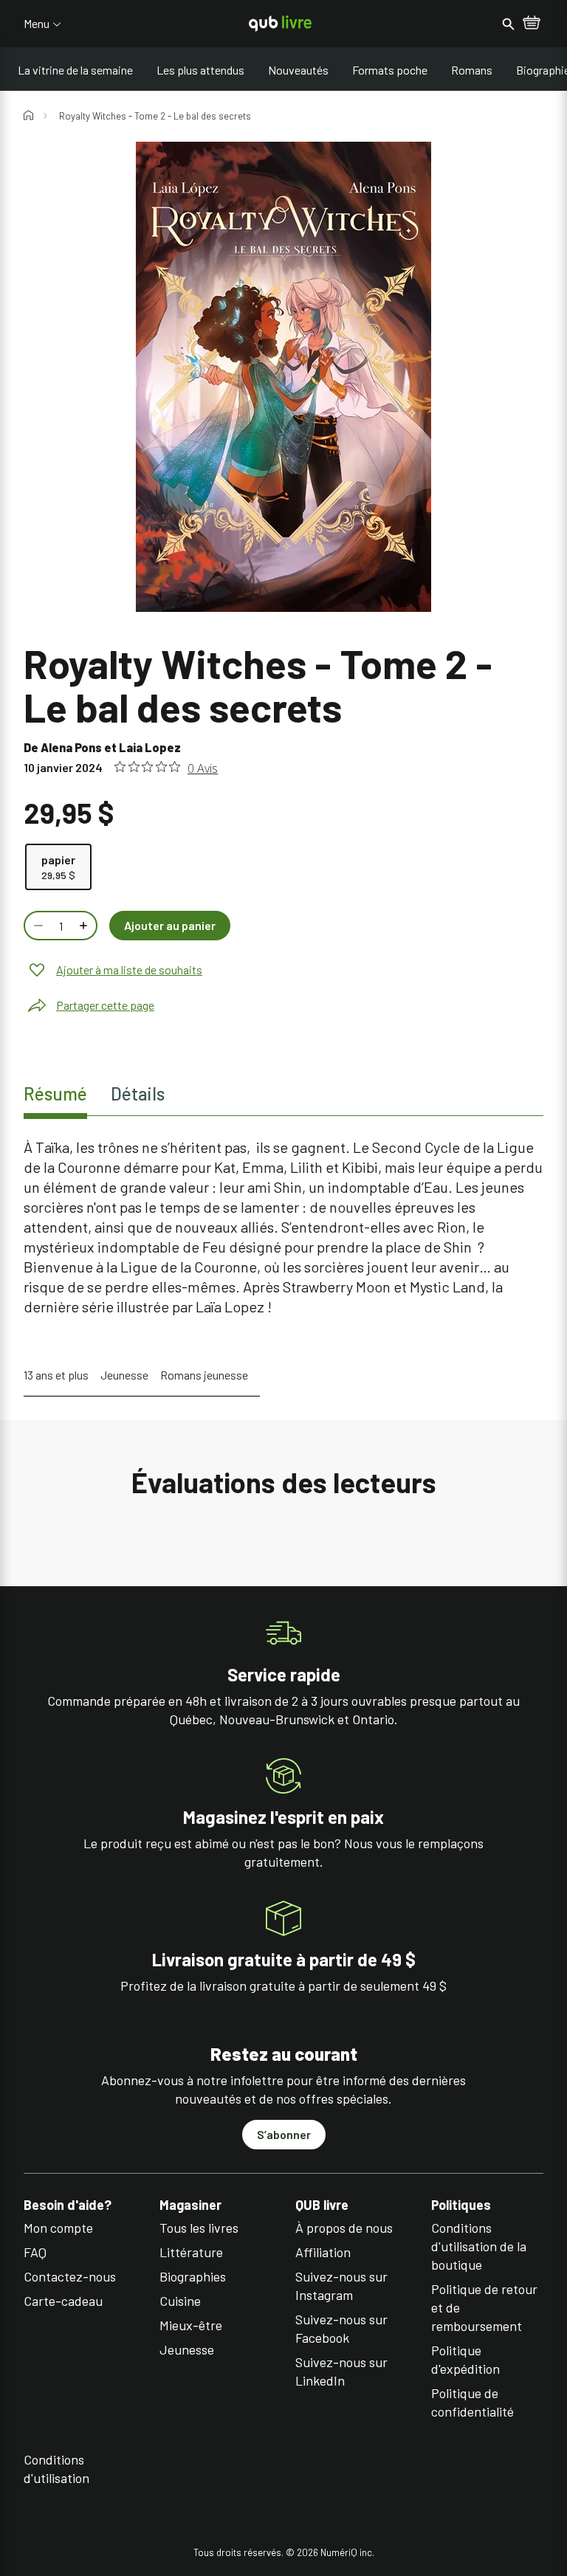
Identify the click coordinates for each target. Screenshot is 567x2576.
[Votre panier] (532, 24)
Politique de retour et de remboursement (484, 2307)
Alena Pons (71, 747)
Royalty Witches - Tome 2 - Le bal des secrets (155, 116)
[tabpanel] (283, 1227)
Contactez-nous (70, 2276)
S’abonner (284, 2134)
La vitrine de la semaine (75, 70)
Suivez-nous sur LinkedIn (341, 2371)
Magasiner (190, 2205)
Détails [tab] (138, 1094)
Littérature (191, 2252)
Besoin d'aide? (68, 2205)
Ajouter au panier (170, 925)
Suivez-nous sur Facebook (341, 2328)
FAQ (35, 2252)
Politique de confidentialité (472, 2402)
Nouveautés (298, 70)
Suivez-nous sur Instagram (341, 2286)
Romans (472, 70)
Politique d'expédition (465, 2359)
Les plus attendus (200, 70)
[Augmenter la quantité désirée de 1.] (85, 926)
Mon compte (58, 2228)
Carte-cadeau (63, 2301)
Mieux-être (191, 2325)
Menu (37, 24)
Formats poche (390, 70)
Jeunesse (124, 1375)
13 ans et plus (56, 1375)
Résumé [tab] (55, 1094)
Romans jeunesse (204, 1375)
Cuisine (180, 2301)
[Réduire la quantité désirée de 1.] (37, 926)
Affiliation (323, 2252)
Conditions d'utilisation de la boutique (479, 2246)
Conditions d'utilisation (56, 2469)
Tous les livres (199, 2228)
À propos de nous (344, 2228)
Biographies (193, 2276)
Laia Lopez (150, 747)
